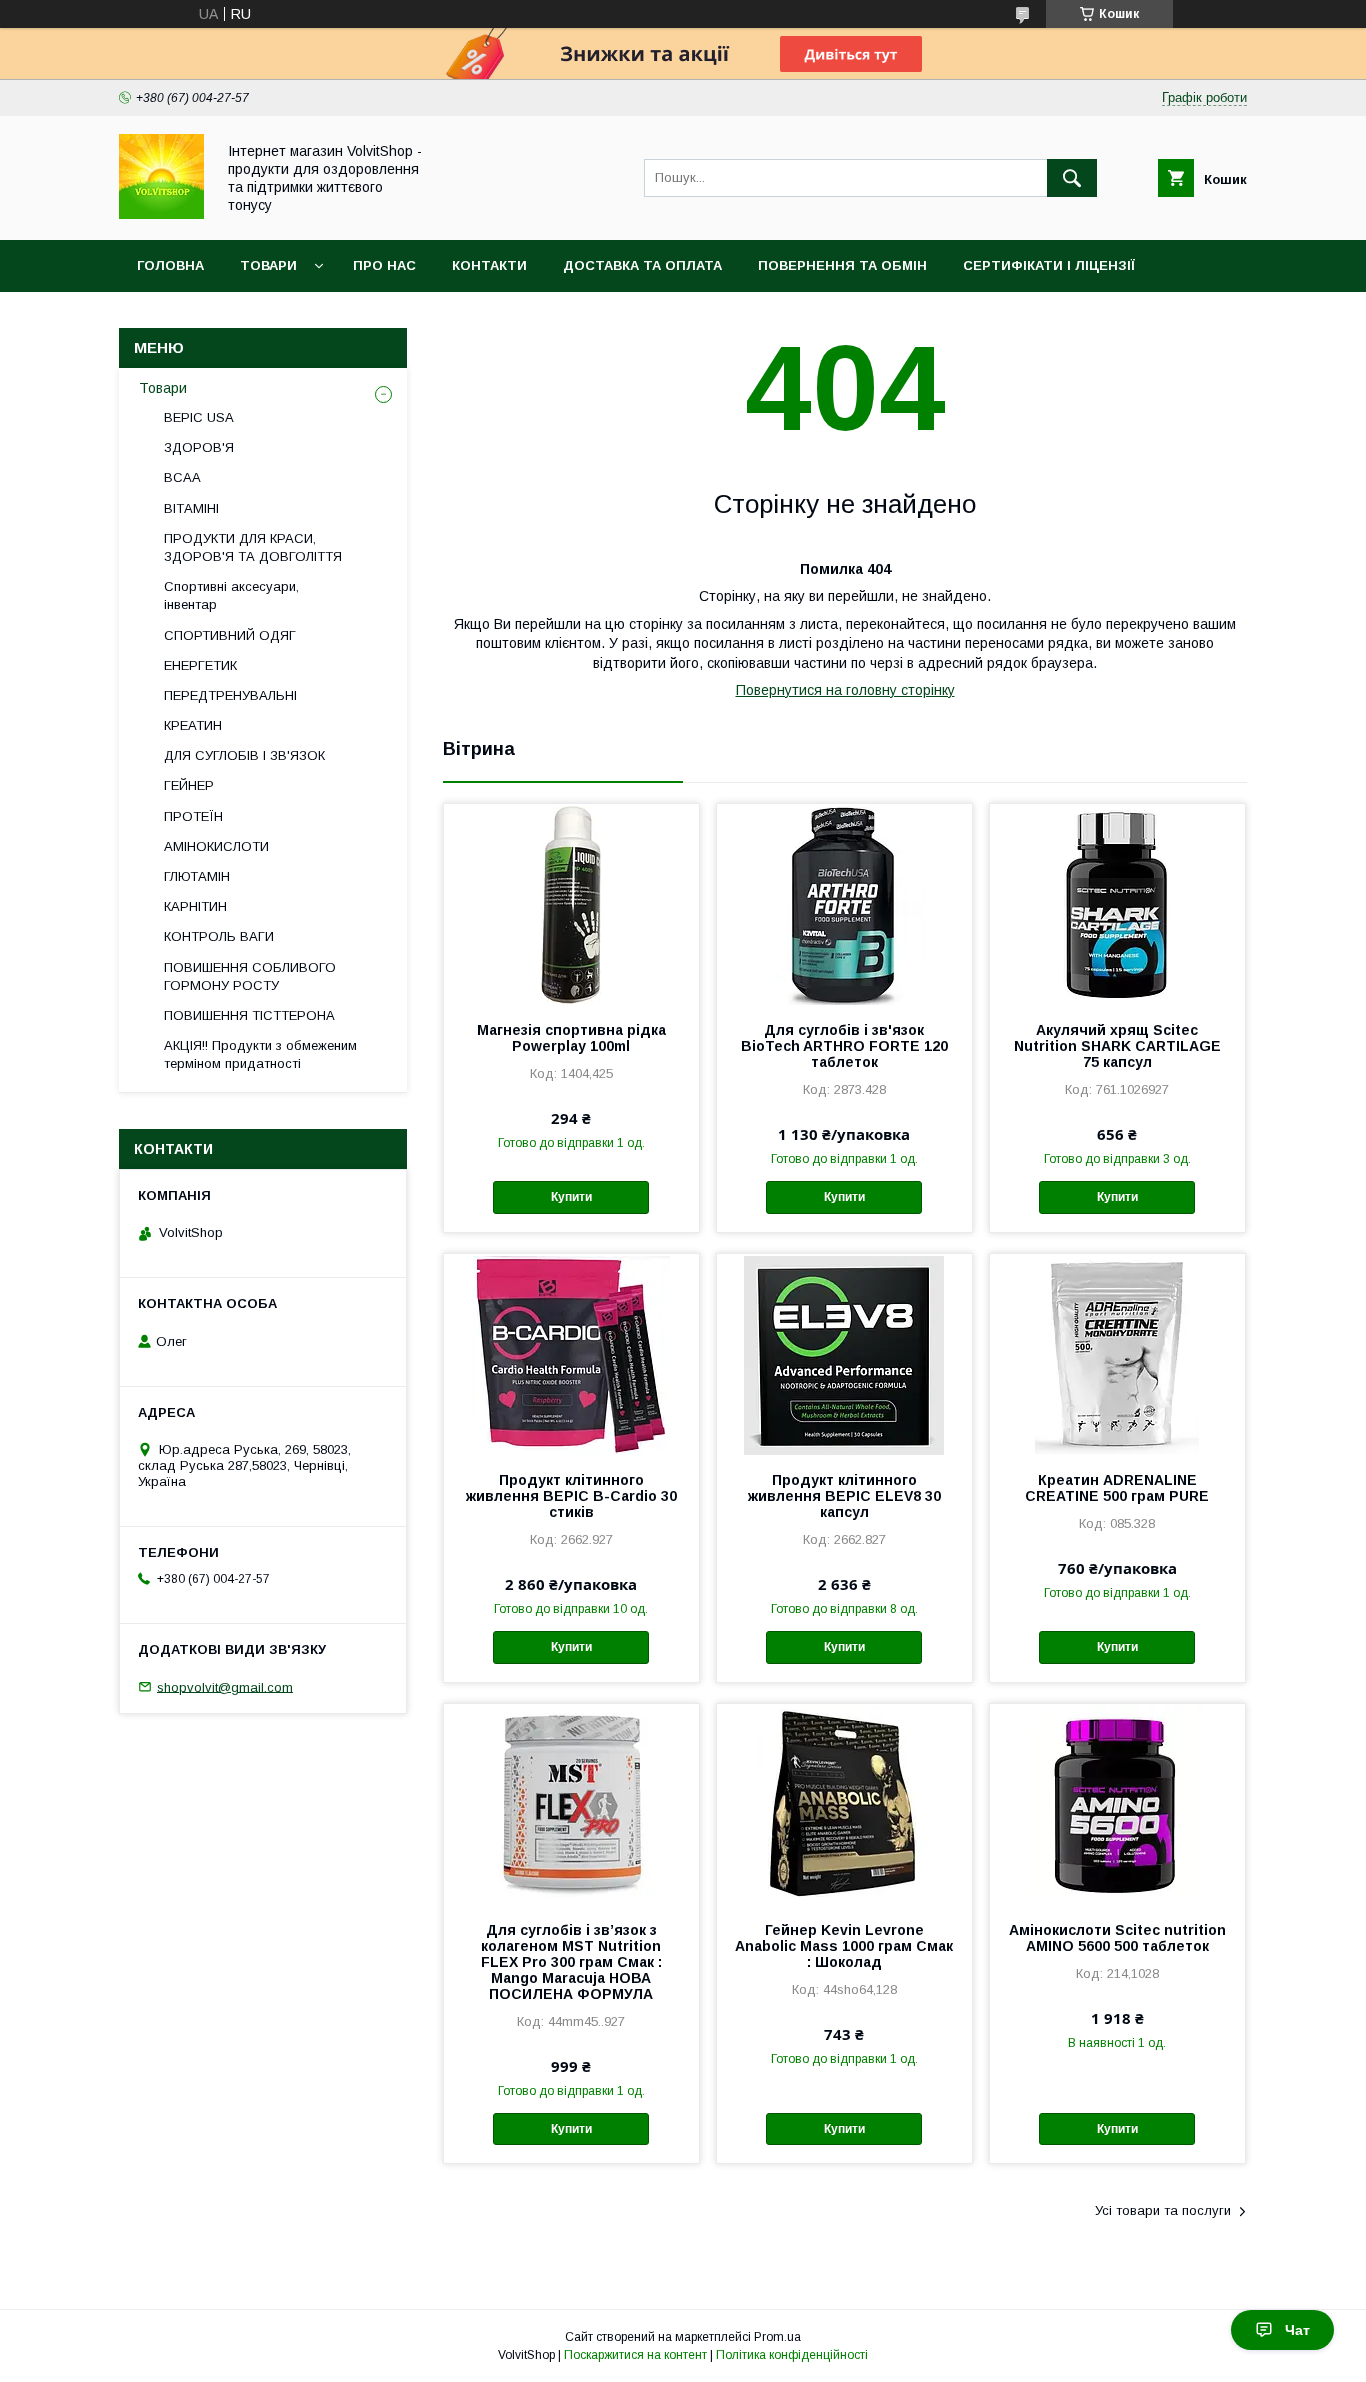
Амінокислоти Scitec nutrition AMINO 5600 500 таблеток (1117, 1938)
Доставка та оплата (642, 265)
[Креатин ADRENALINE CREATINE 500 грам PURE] (1117, 1354)
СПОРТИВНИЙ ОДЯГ (230, 635)
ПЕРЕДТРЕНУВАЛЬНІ (230, 695)
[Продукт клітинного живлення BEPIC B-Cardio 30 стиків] (571, 1354)
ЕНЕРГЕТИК (200, 665)
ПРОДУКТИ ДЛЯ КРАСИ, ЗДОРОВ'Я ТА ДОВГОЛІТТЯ (253, 547)
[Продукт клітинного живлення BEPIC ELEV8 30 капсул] (844, 1354)
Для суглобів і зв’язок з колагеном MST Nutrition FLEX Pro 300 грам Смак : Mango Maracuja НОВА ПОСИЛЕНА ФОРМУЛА (571, 1962)
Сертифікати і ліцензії (1049, 265)
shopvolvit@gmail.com (225, 1686)
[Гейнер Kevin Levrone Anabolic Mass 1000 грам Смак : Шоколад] (844, 1804)
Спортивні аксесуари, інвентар (231, 595)
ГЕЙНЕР (189, 785)
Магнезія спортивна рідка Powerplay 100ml (571, 1038)
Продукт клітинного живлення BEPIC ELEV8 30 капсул (844, 1496)
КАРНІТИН (195, 906)
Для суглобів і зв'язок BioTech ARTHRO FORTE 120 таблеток (844, 1046)
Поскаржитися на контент (635, 2355)
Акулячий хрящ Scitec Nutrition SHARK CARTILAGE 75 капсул (1117, 1046)
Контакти (489, 265)
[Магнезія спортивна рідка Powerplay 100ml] (571, 904)
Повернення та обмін (842, 265)
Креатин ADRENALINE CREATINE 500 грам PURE (1117, 1488)
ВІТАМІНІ (191, 508)
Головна (170, 265)
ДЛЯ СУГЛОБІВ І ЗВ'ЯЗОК (244, 755)
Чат (1297, 2330)
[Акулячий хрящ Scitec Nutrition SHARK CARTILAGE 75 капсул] (1117, 904)
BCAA (182, 477)
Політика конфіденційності (792, 2355)
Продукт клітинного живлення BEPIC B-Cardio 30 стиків (571, 1496)
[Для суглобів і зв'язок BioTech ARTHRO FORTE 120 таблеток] (844, 904)
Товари (268, 265)
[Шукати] (1072, 178)
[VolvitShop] (161, 214)
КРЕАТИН (193, 725)
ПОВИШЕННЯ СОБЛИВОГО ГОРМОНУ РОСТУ (250, 976)
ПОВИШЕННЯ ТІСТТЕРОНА (249, 1015)
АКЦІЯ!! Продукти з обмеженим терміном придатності (260, 1054)
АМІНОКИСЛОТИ (216, 846)
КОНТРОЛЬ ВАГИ (219, 936)
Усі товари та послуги (1163, 2210)
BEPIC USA (199, 417)
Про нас (384, 265)
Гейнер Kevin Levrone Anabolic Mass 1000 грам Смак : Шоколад (844, 1946)
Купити (571, 1197)
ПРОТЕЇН (193, 816)
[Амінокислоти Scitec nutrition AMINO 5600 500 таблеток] (1117, 1804)
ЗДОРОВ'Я (199, 447)
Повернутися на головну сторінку (845, 690)
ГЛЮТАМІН (197, 876)
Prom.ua (777, 2337)
